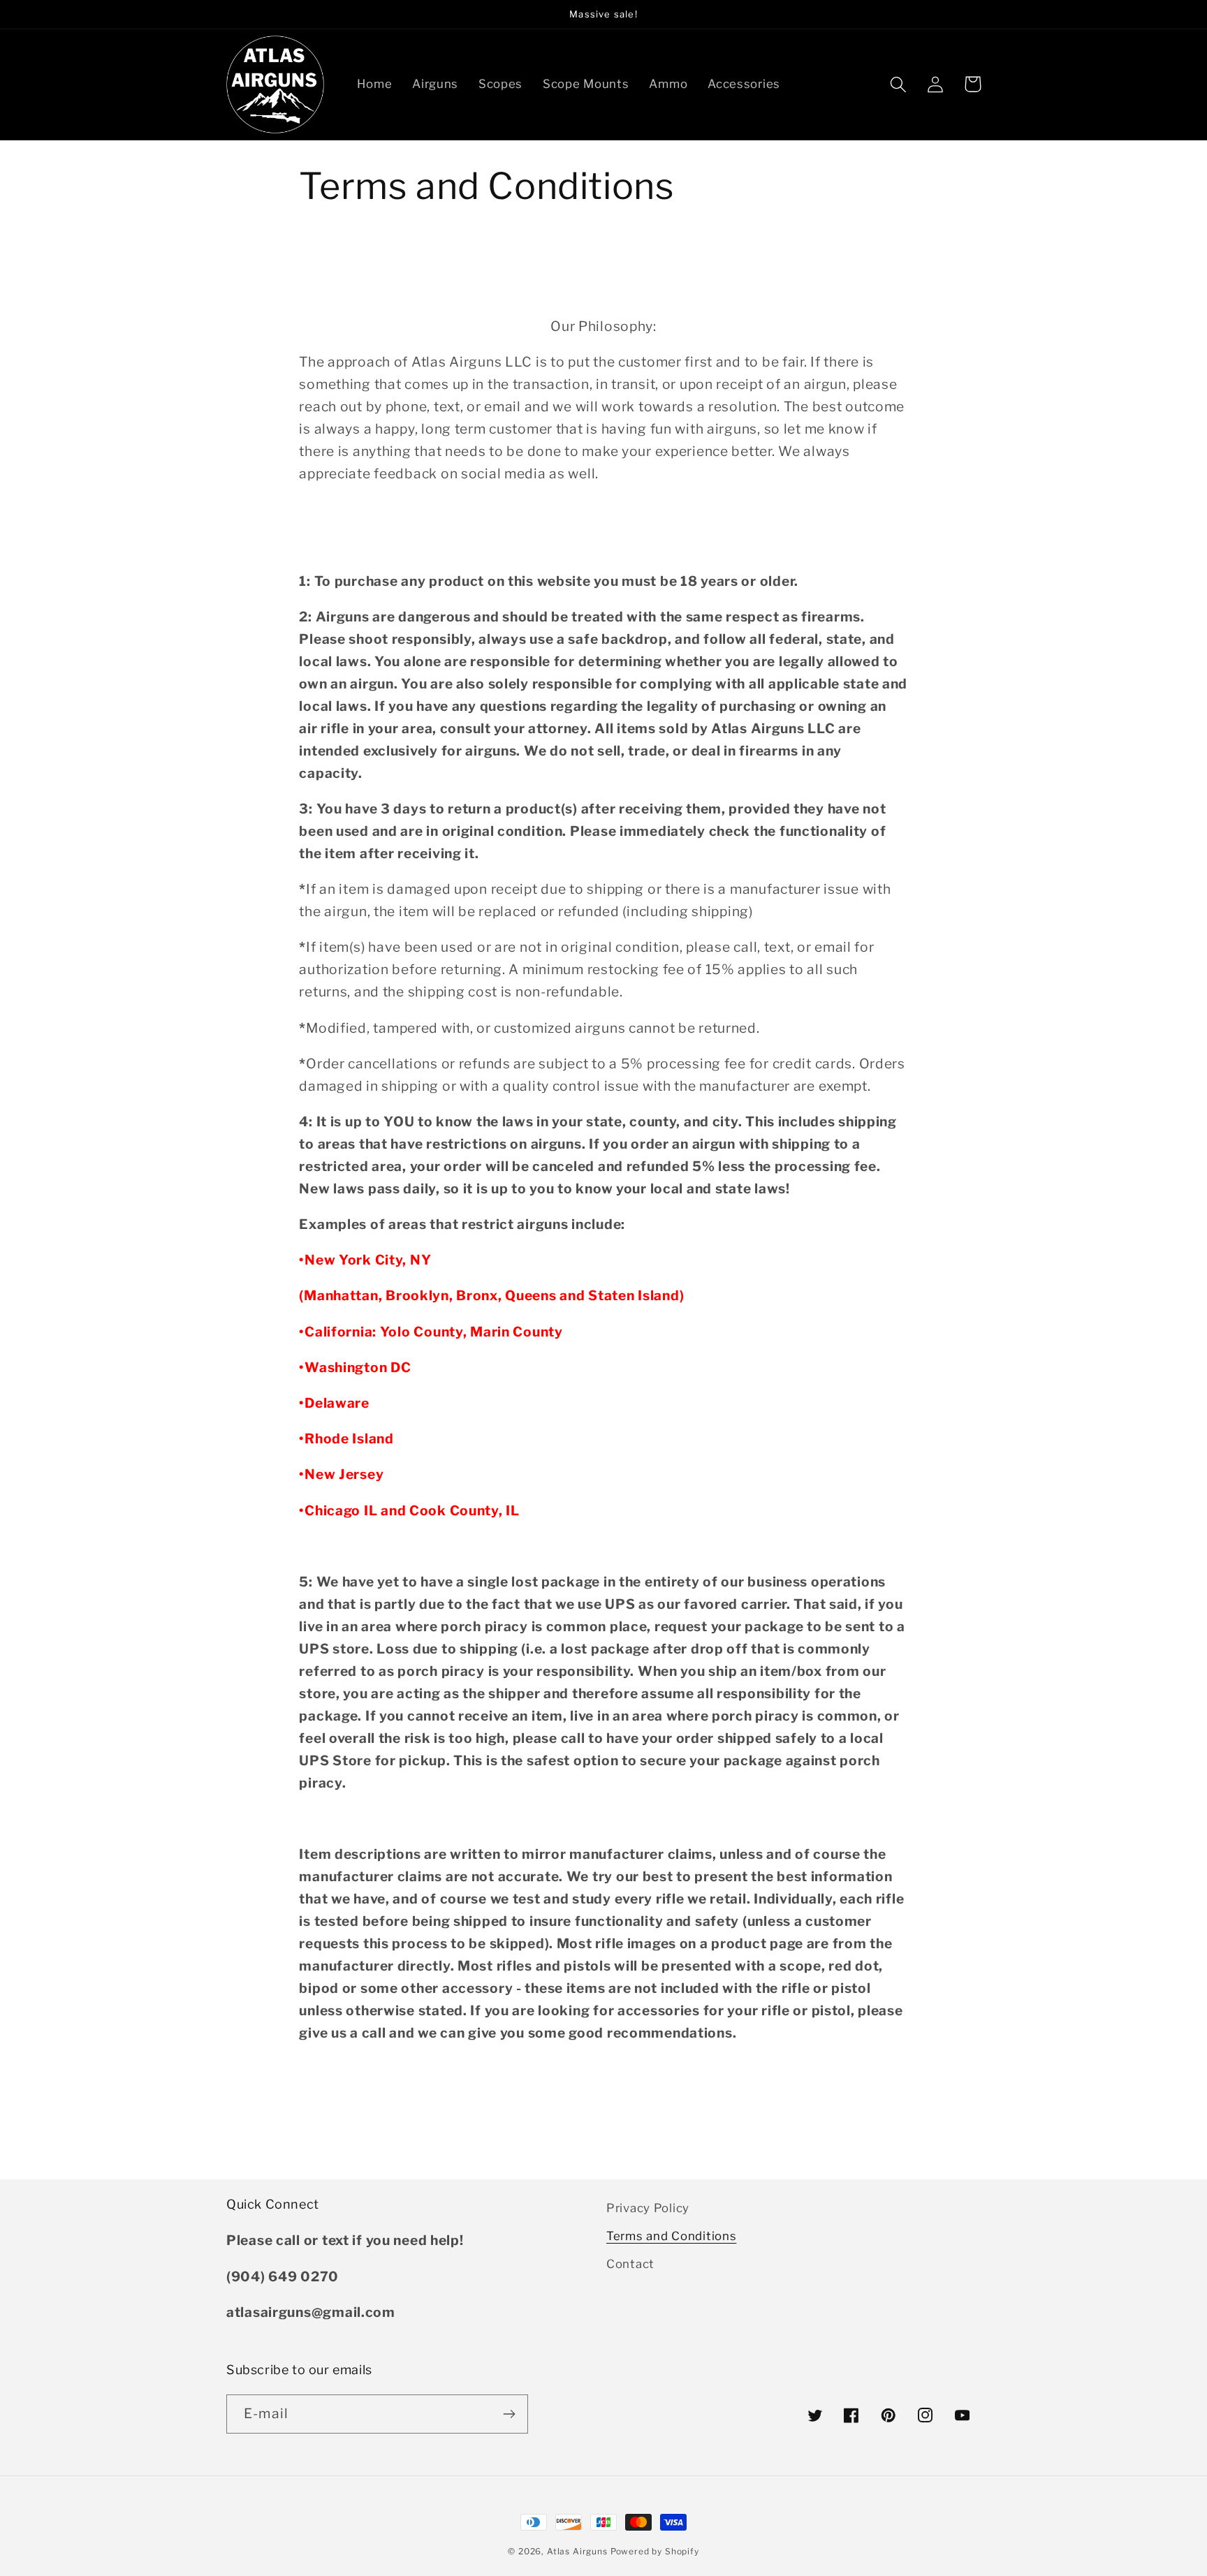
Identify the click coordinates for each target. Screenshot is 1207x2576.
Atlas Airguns (579, 2551)
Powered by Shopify (655, 2551)
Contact (630, 2264)
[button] (899, 84)
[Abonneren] (509, 2414)
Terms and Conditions (671, 2236)
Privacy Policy (648, 2208)
